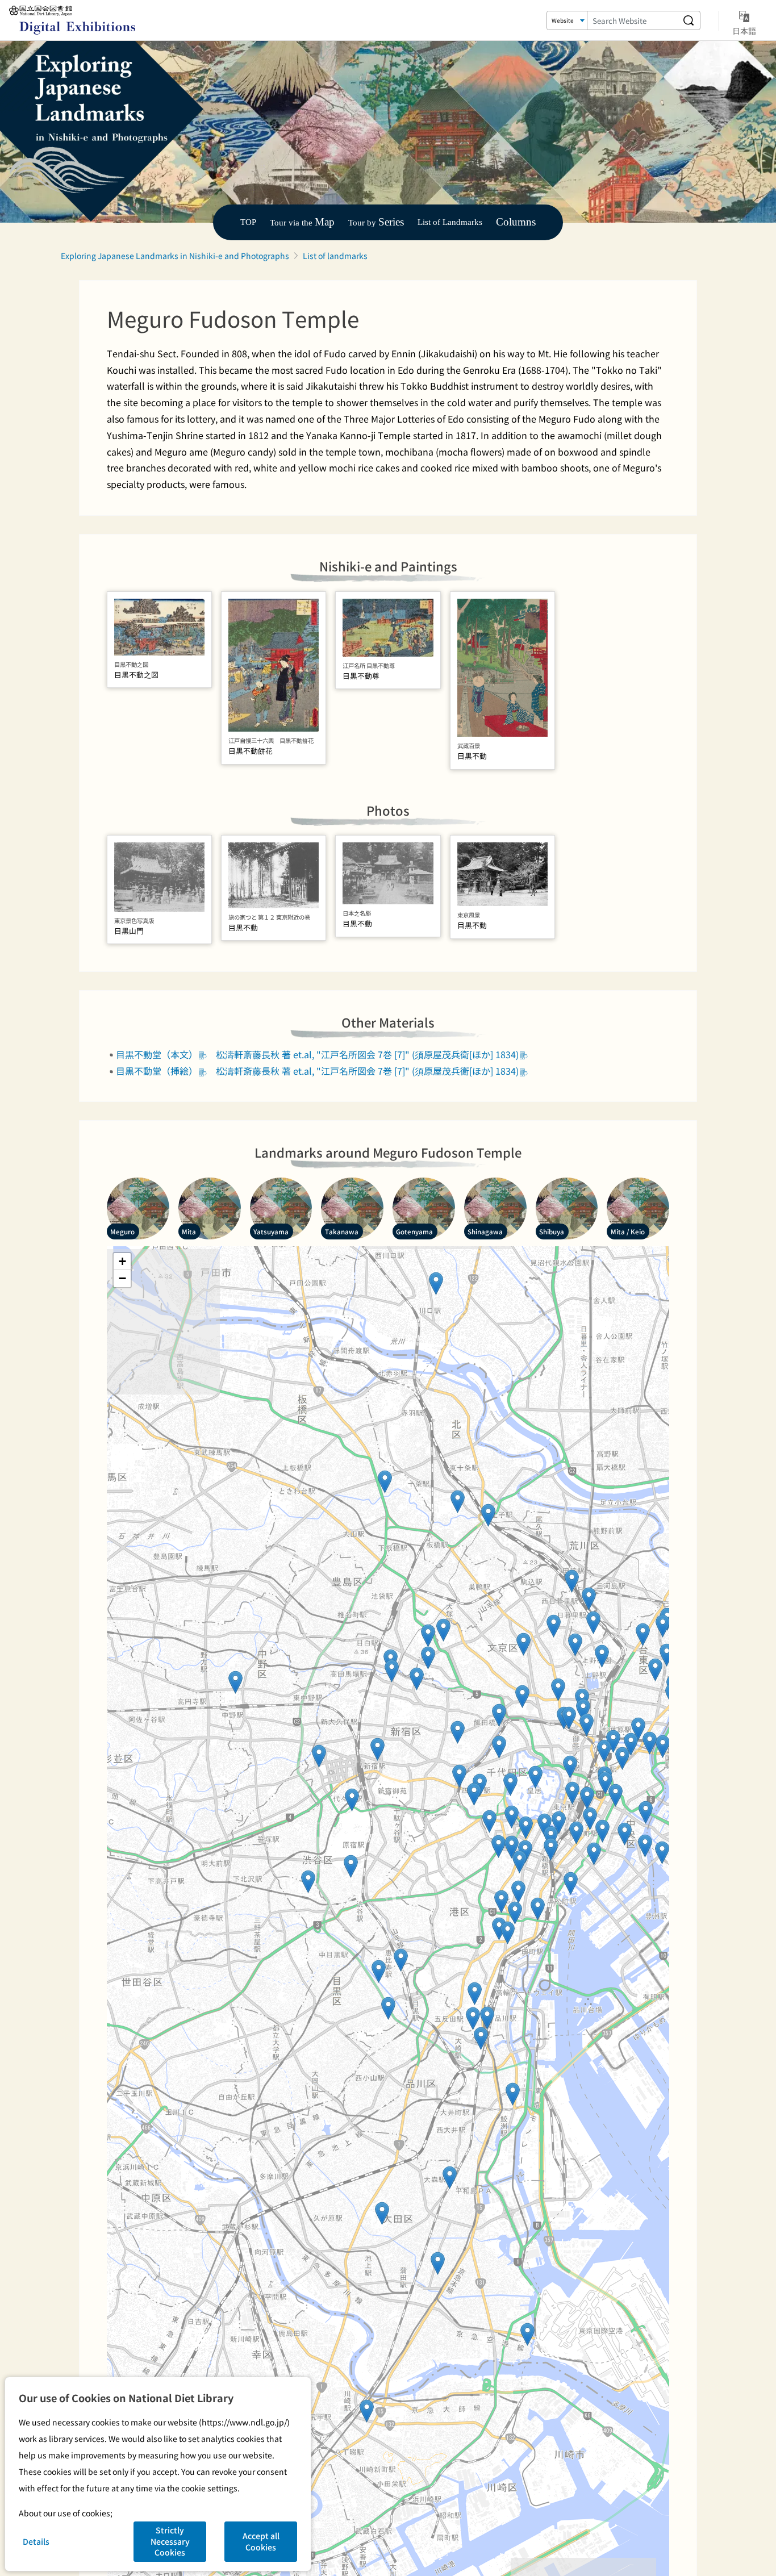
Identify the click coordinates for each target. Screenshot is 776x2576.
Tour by (376, 222)
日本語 (744, 30)
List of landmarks (335, 256)
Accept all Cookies (261, 2541)
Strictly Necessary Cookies (170, 2541)
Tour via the (302, 222)
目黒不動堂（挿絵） (157, 1071)
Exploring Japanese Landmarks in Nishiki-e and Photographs (175, 256)
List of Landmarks (450, 222)
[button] (367, 2411)
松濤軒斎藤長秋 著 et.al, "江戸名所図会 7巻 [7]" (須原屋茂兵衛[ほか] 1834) (367, 1054)
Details (36, 2541)
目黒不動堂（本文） (157, 1054)
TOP (248, 222)
